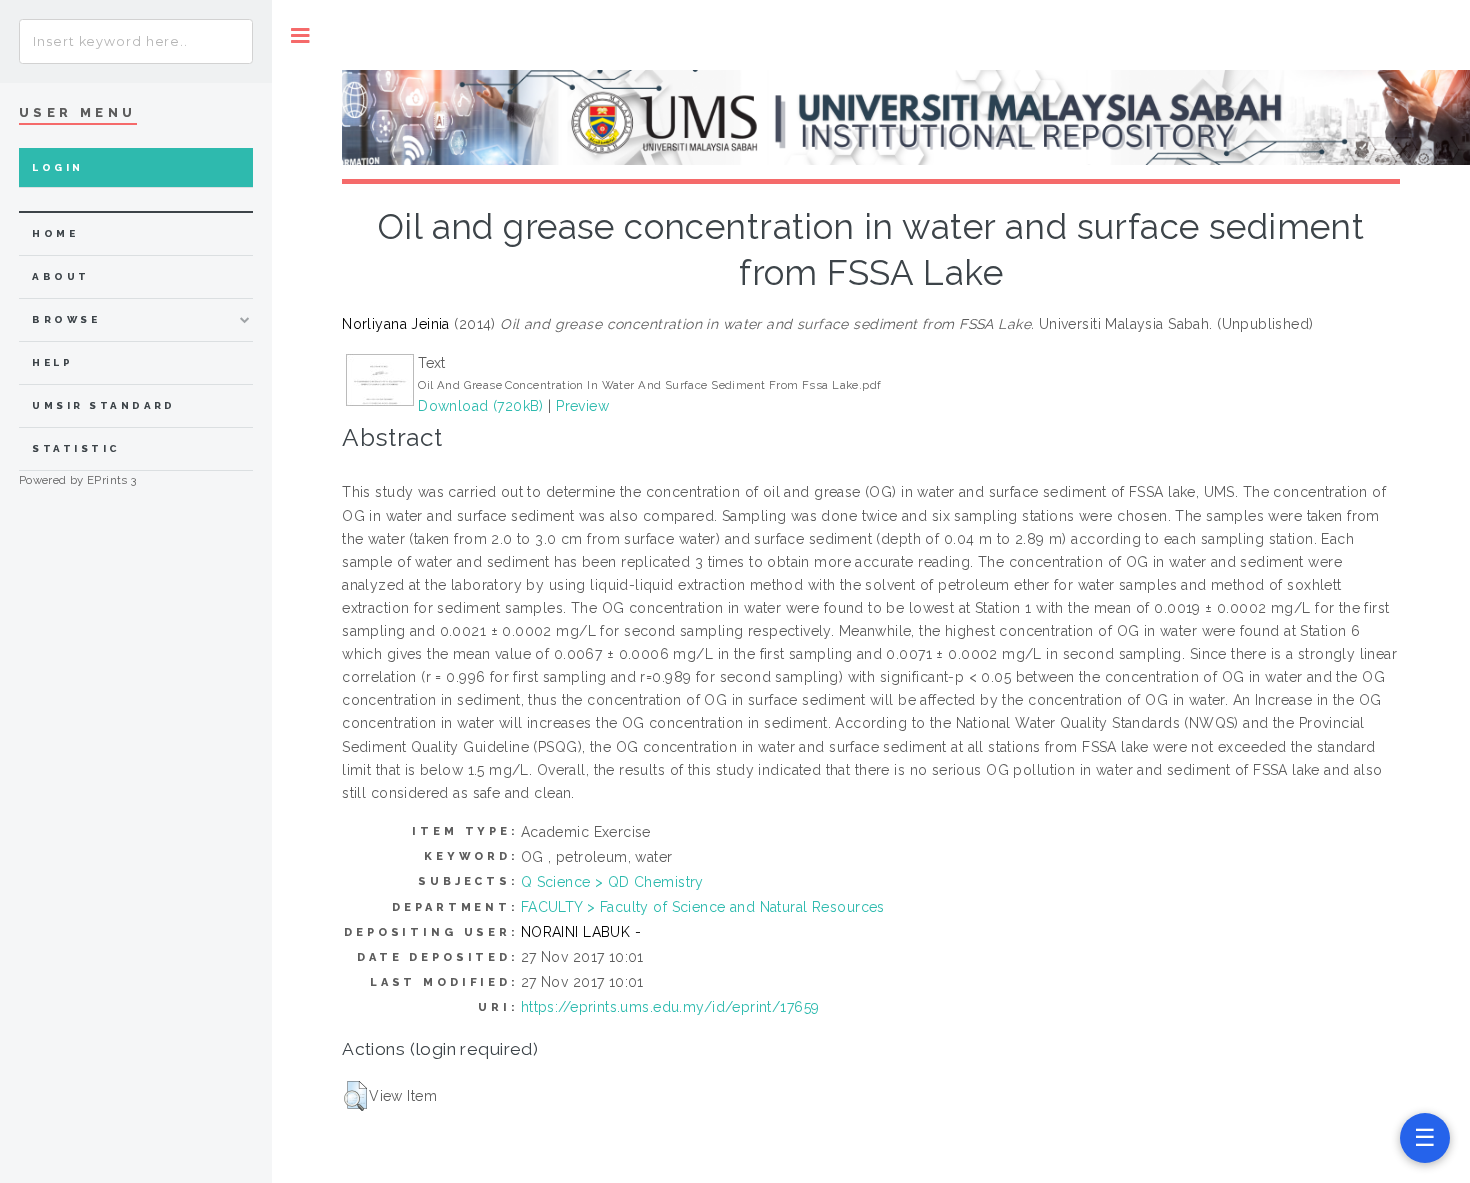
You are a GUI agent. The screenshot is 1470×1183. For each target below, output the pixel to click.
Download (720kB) (481, 406)
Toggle (300, 35)
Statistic (76, 448)
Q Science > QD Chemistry (612, 882)
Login (57, 167)
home (55, 233)
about (60, 276)
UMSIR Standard (104, 405)
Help (52, 362)
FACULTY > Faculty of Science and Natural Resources (703, 907)
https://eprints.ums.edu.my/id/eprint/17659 (670, 1007)
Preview (582, 406)
